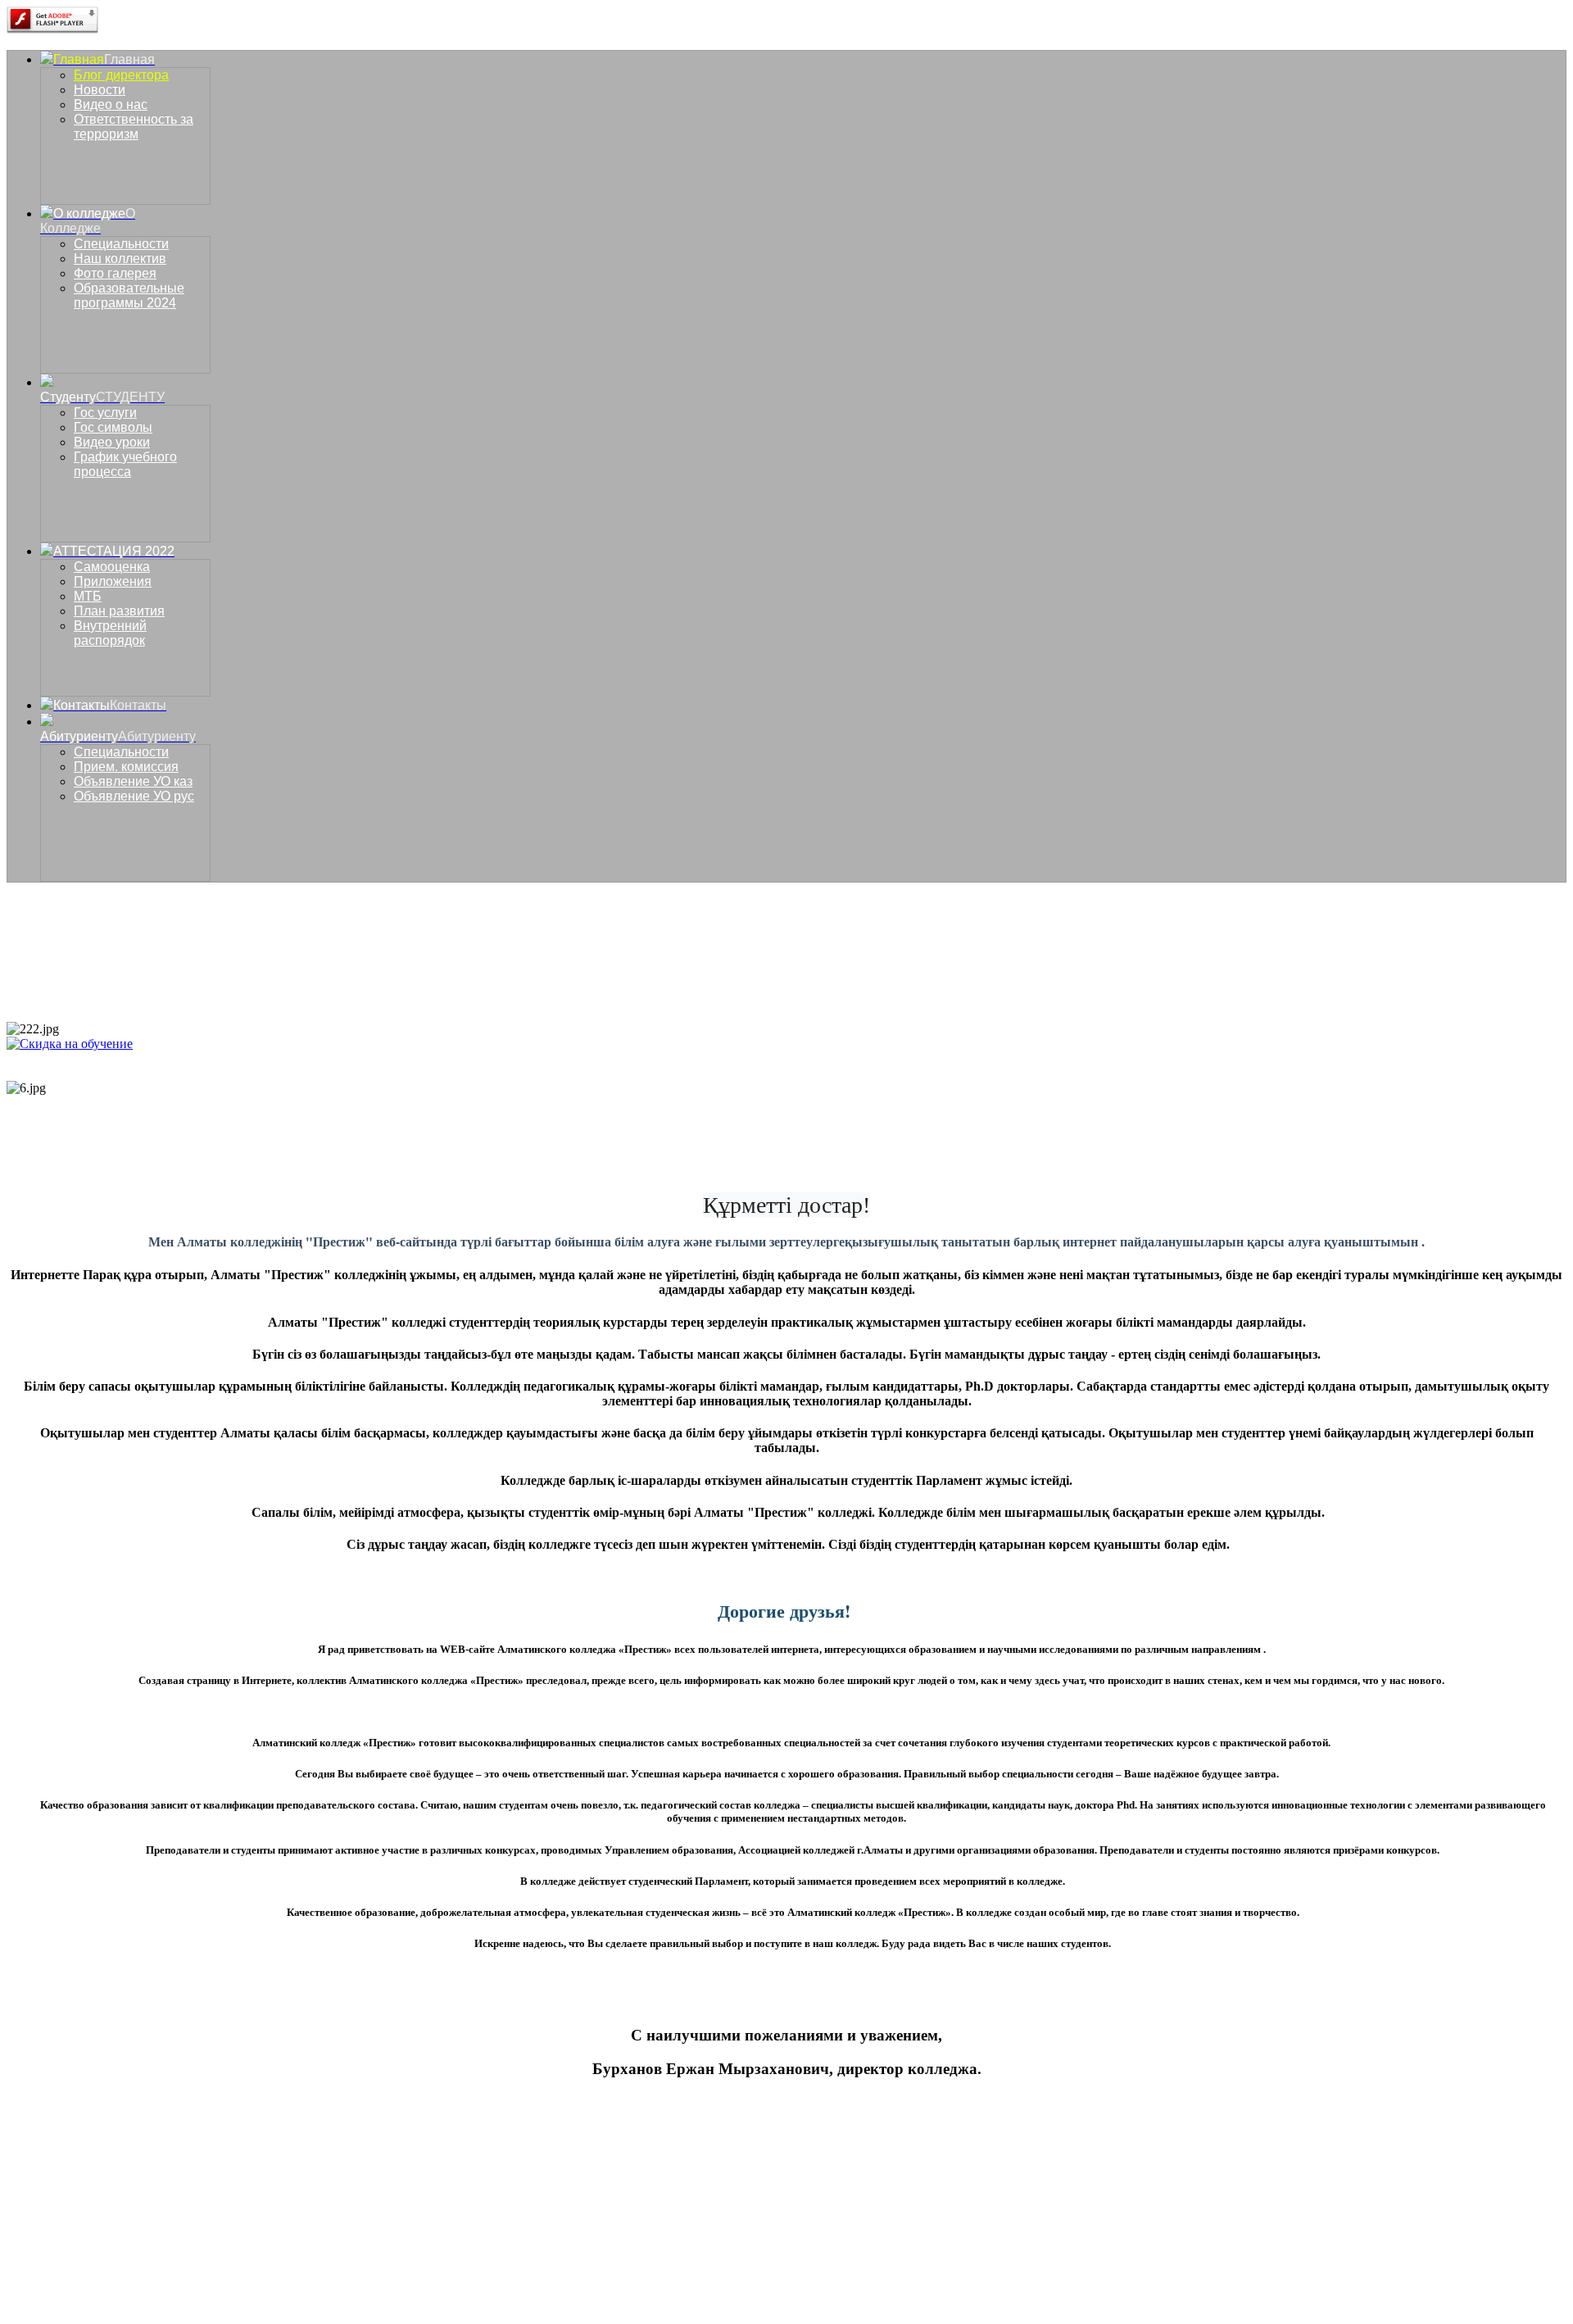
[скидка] (70, 1044)
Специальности (121, 244)
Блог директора (121, 75)
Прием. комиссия (126, 767)
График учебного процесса (125, 464)
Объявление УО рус (134, 796)
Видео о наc (111, 104)
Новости (100, 90)
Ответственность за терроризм (134, 127)
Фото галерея (115, 273)
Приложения (113, 581)
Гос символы (113, 427)
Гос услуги (105, 413)
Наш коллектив (120, 259)
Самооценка (112, 567)
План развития (119, 611)
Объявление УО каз (133, 781)
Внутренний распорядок (110, 633)
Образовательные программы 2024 (129, 295)
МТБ (88, 596)
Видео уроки (112, 442)
